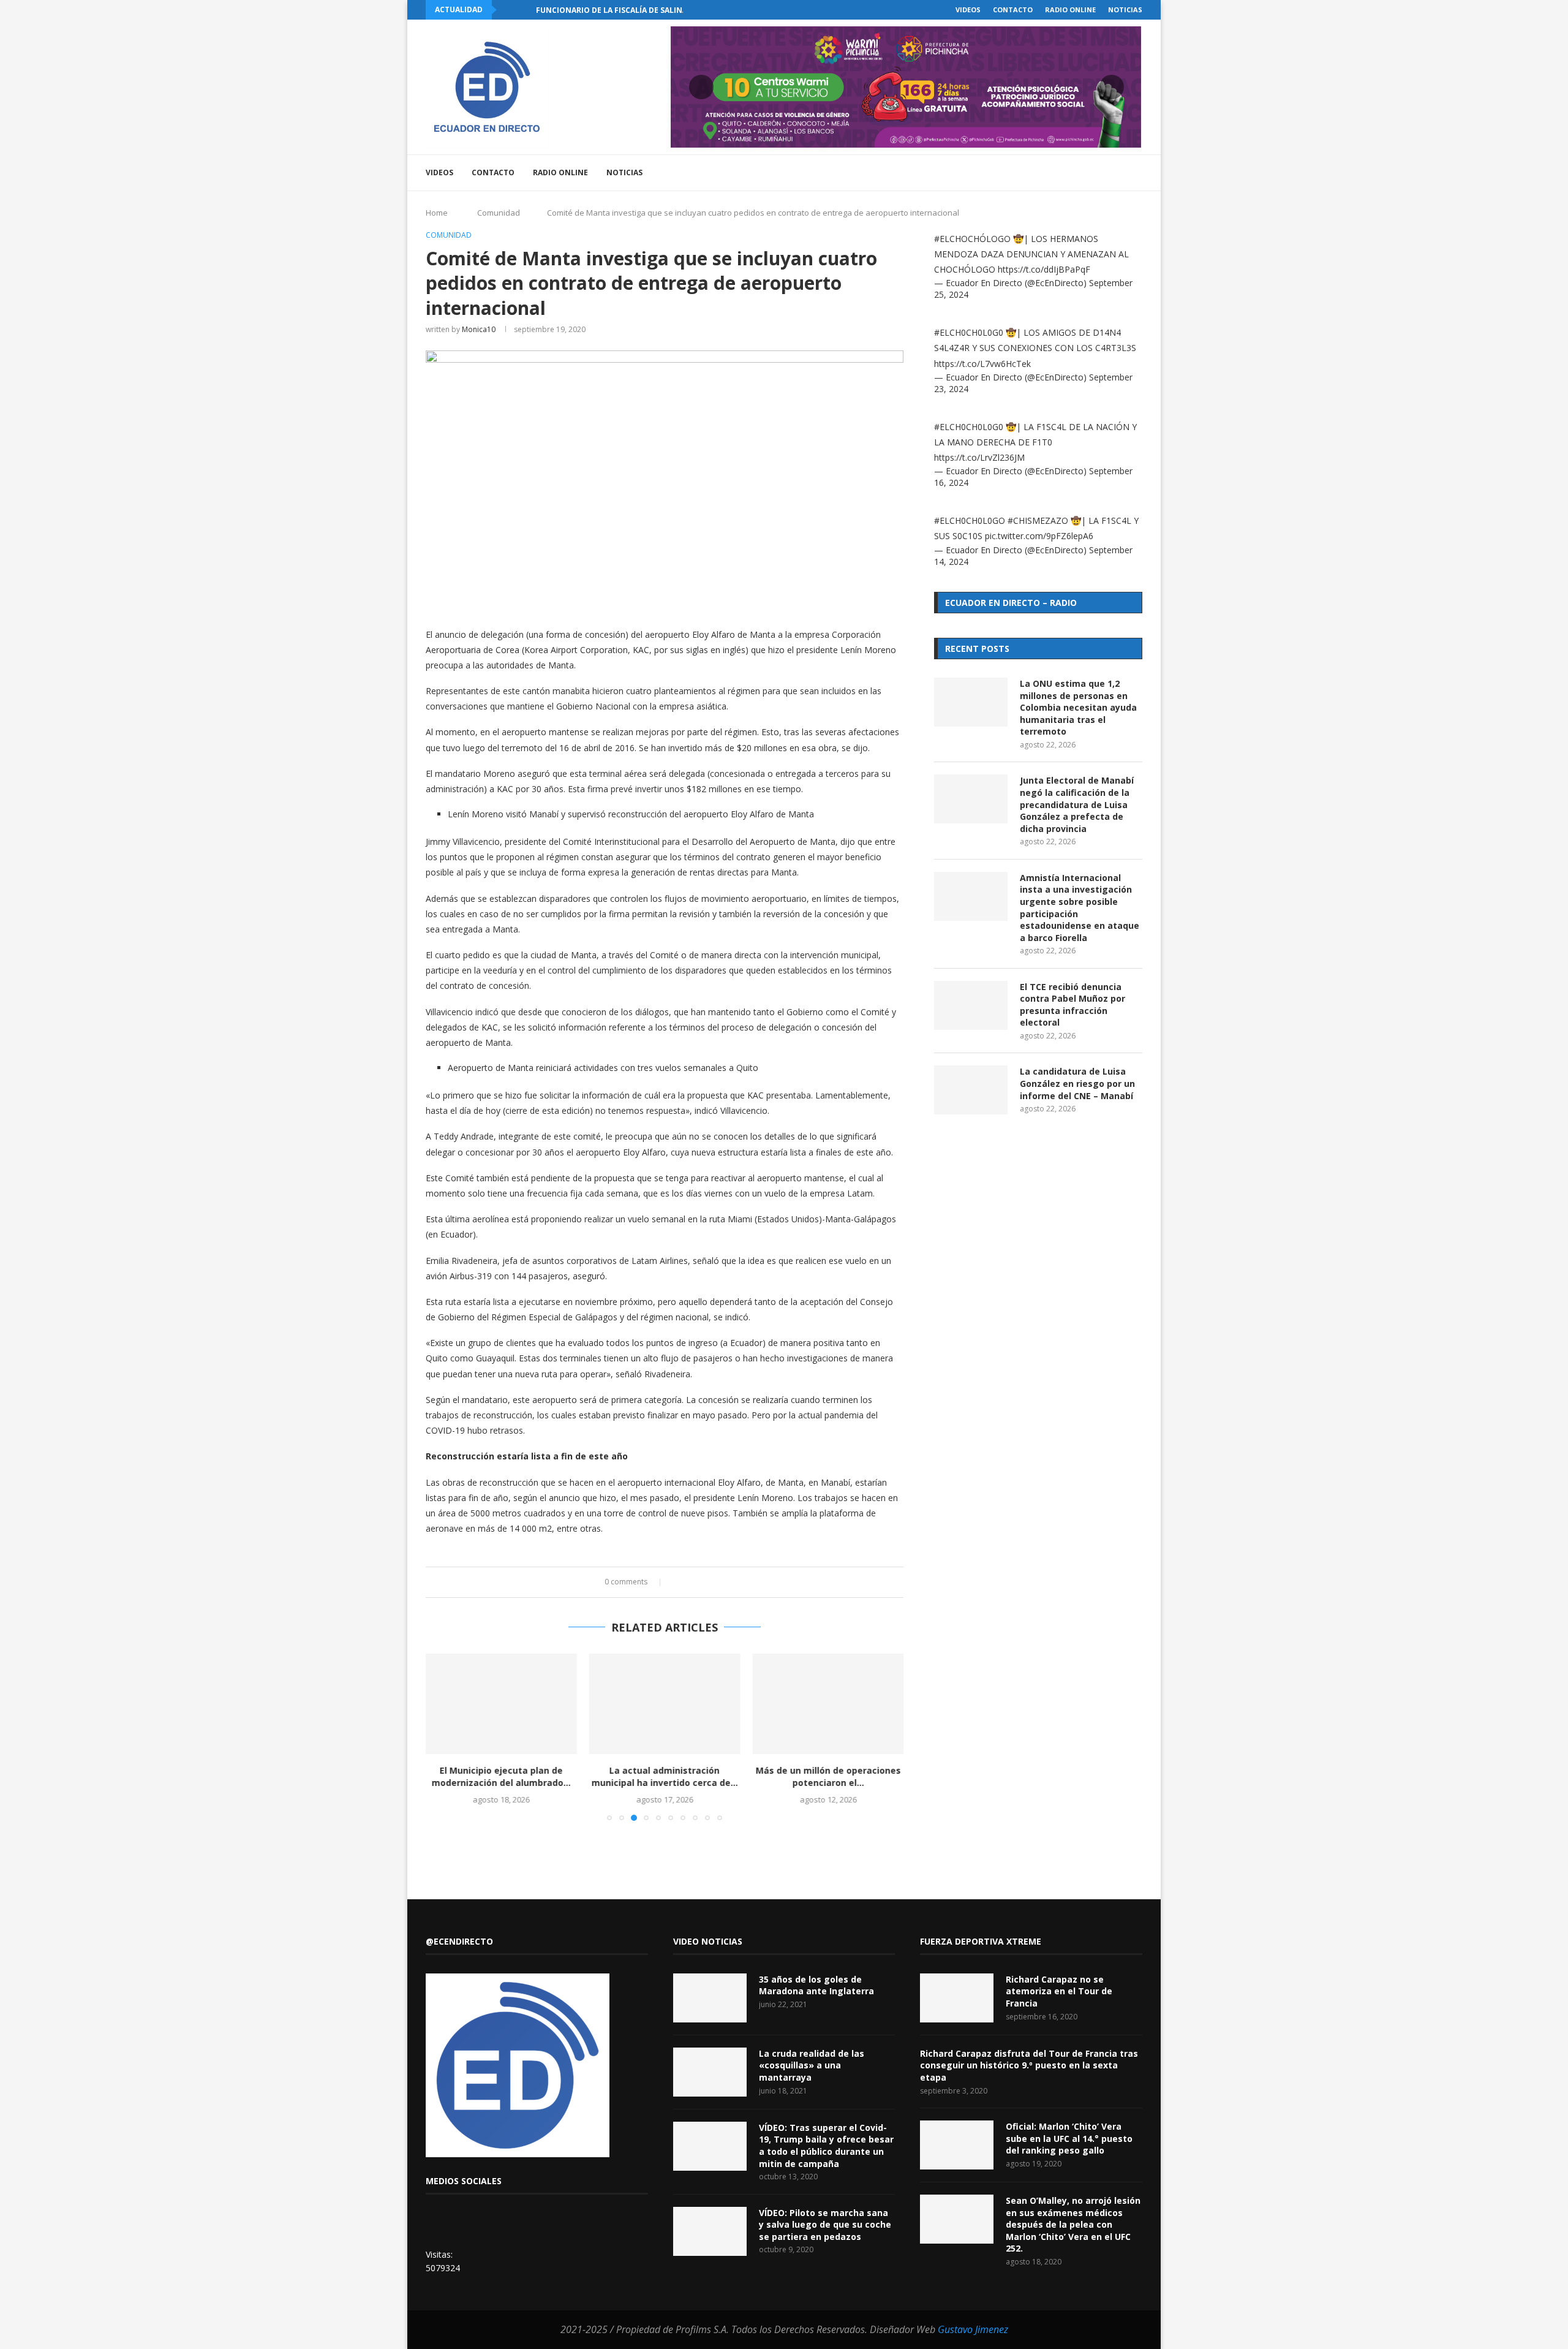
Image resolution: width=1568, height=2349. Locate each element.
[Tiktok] (1119, 173)
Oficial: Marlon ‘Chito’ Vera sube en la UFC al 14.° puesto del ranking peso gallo (1069, 2138)
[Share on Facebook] (678, 1582)
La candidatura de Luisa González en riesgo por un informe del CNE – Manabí (1077, 1083)
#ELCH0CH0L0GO (970, 520)
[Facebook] (1042, 173)
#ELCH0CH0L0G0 (969, 332)
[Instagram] (1067, 173)
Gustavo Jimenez (973, 2329)
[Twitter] (1054, 173)
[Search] (1136, 173)
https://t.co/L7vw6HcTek (982, 364)
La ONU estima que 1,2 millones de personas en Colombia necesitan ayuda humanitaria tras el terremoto (1078, 707)
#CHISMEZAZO (1038, 520)
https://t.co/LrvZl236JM (979, 457)
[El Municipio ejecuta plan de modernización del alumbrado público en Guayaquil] (501, 1704)
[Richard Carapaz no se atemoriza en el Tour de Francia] (957, 1998)
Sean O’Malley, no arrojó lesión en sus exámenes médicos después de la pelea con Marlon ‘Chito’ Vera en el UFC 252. (1073, 2224)
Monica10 (479, 329)
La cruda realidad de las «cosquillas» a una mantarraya (812, 2065)
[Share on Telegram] (724, 1582)
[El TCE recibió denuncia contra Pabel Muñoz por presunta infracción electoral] (971, 1005)
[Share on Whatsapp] (713, 1582)
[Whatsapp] (1106, 173)
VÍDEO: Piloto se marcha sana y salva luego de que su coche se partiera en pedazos (825, 2225)
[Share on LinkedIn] (701, 1582)
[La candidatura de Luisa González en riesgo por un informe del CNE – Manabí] (971, 1090)
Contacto (1013, 9)
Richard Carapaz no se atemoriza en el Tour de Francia (1059, 1991)
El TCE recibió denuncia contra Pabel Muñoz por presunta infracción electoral (1072, 1005)
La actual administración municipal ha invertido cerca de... (664, 1776)
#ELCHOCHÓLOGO (972, 239)
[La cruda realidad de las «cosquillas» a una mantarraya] (710, 2072)
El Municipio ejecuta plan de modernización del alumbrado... (501, 1776)
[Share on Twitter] (689, 1582)
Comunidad (499, 213)
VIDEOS (968, 9)
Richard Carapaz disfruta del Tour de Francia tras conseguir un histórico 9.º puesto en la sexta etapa (1029, 2065)
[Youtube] (1080, 173)
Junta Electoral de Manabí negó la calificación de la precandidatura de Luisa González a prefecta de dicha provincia (1077, 804)
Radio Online (1070, 9)
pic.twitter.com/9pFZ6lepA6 (1039, 536)
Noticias (1125, 9)
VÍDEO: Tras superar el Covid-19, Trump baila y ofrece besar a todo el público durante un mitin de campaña (826, 2146)
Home (437, 213)
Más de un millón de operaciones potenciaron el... (828, 1776)
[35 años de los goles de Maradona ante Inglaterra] (710, 1998)
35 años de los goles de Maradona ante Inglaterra (816, 1985)
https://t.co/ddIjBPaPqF (1044, 269)
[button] (508, 10)
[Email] (1093, 173)
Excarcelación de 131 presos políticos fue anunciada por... (661, 10)
